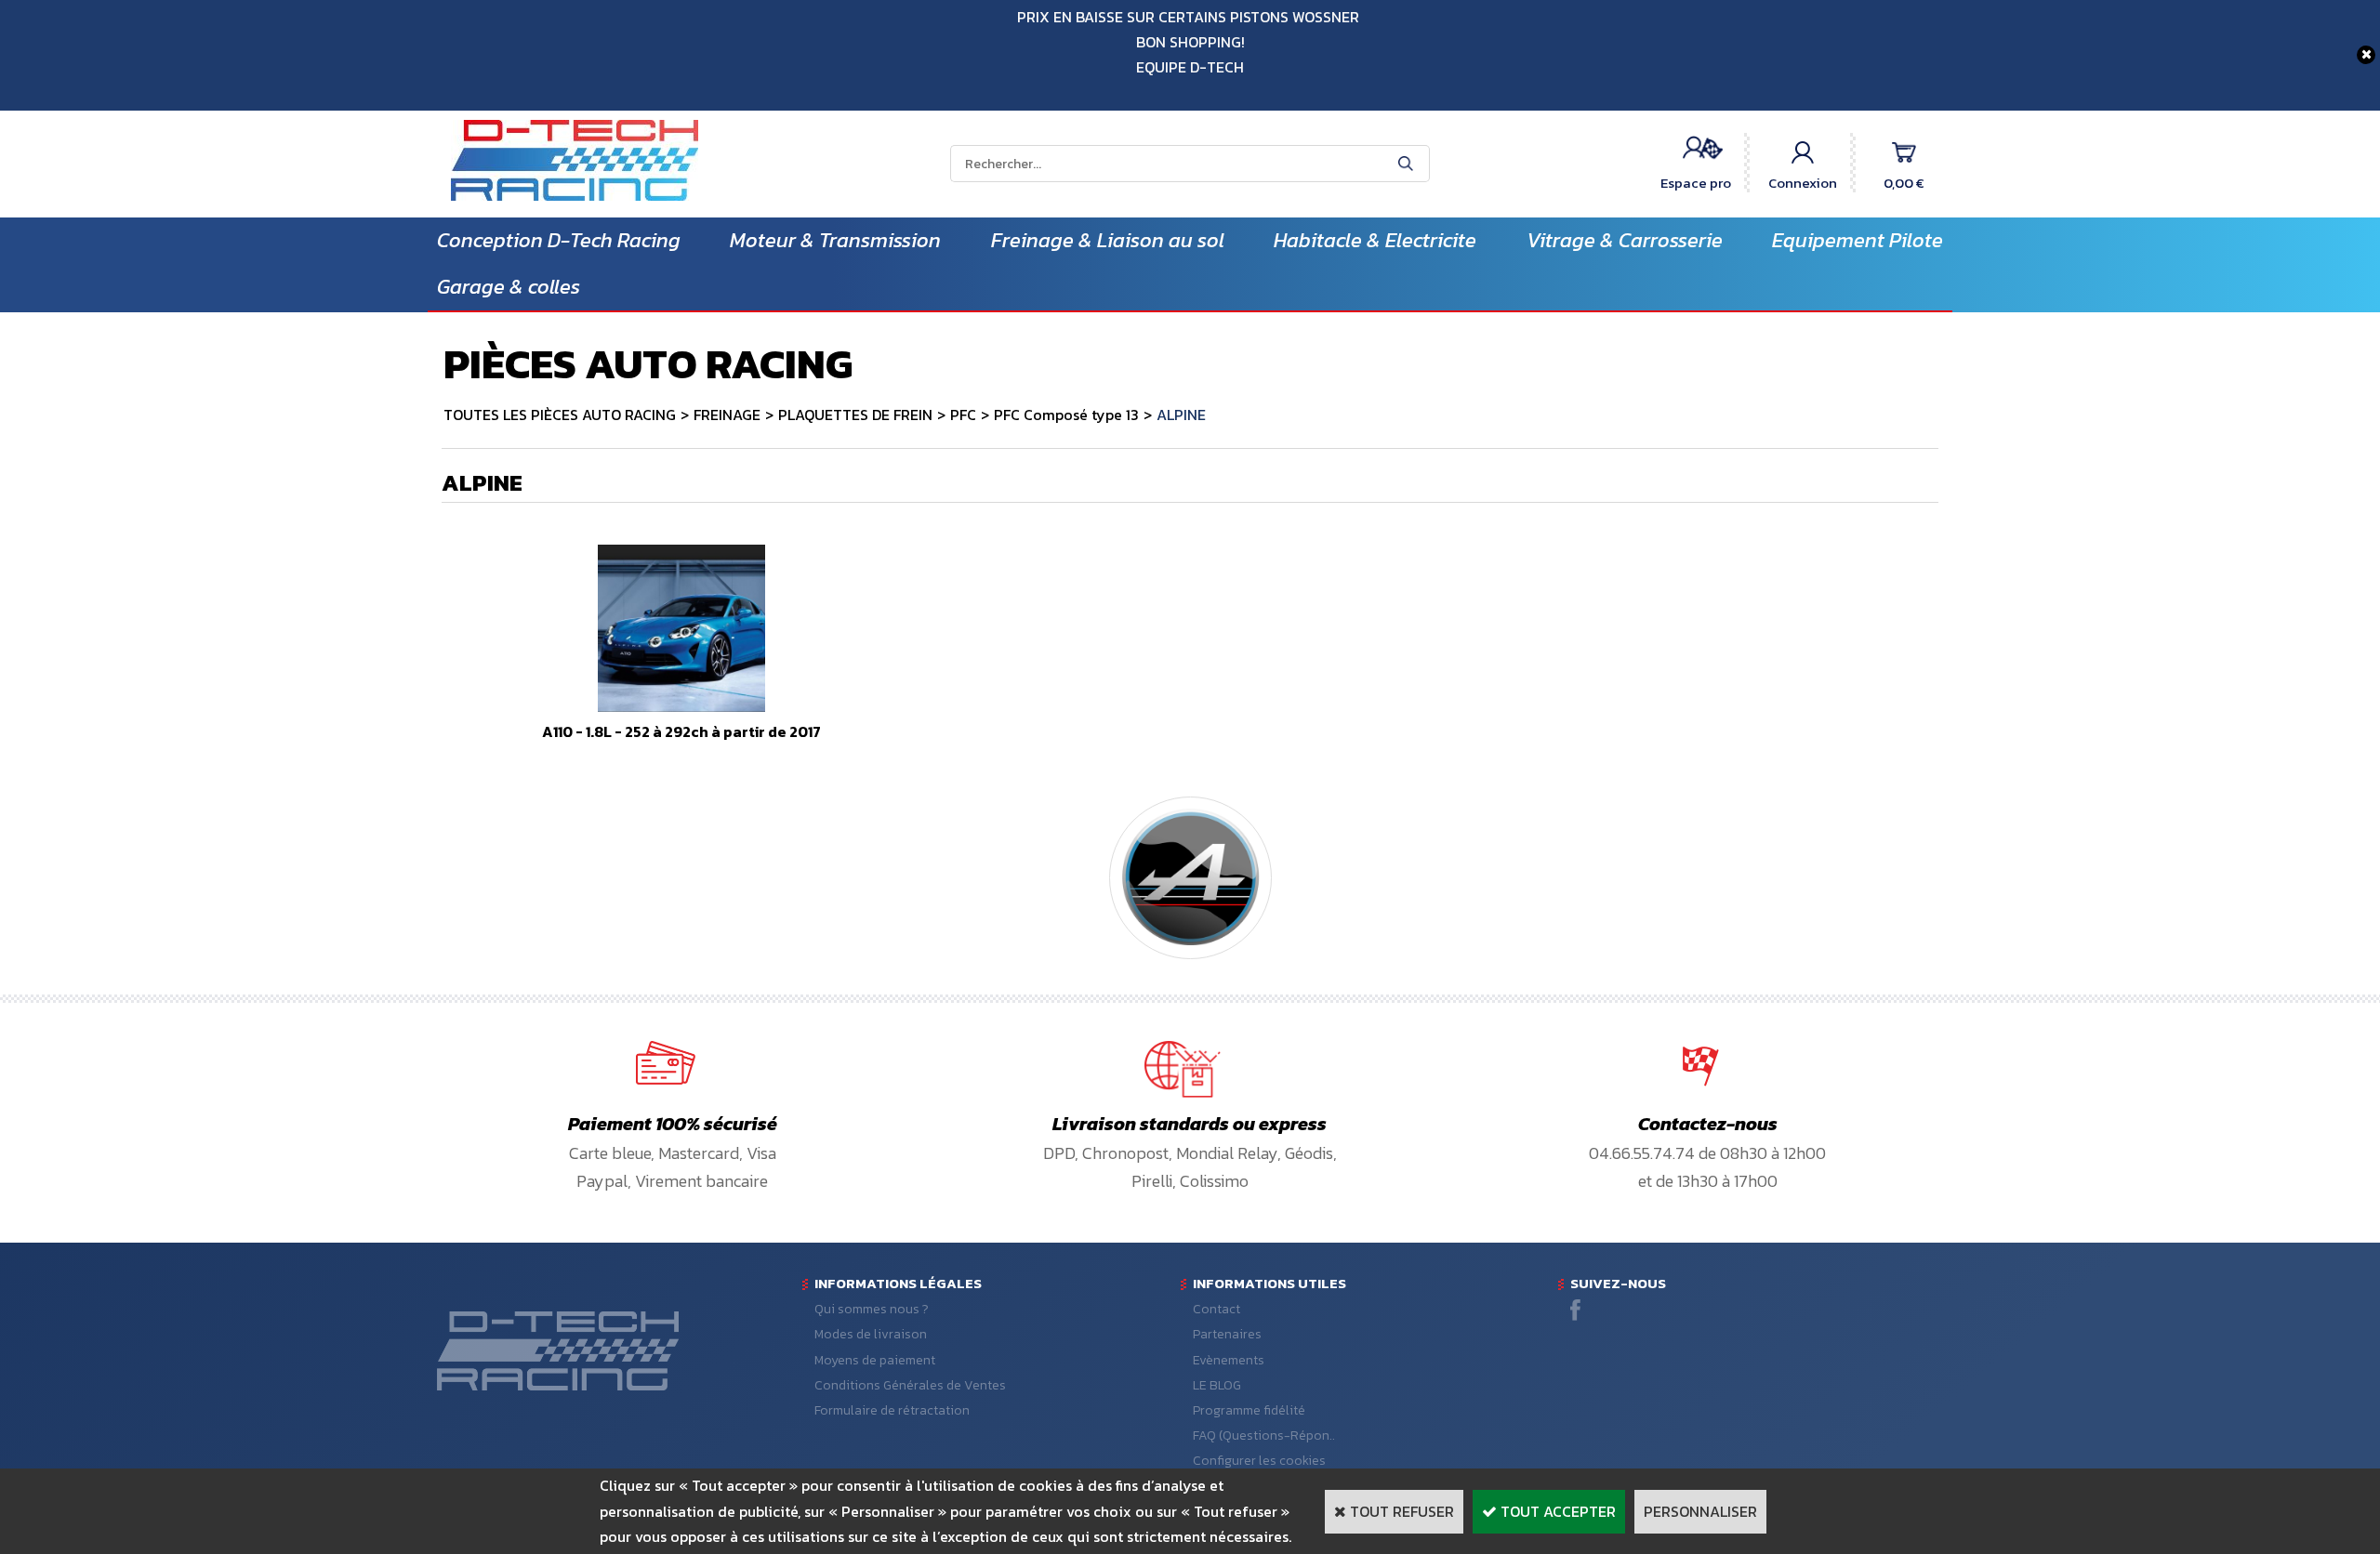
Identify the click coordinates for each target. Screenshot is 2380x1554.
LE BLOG (1217, 1385)
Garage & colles (509, 287)
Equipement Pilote (1858, 240)
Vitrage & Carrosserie (1625, 240)
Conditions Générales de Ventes (910, 1385)
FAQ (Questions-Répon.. (1264, 1435)
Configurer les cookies (1259, 1461)
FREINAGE (727, 415)
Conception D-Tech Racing (559, 240)
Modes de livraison (871, 1334)
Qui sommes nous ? (872, 1309)
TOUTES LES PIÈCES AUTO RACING (560, 415)
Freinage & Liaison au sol (1108, 240)
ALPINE (1181, 415)
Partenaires (1227, 1334)
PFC (963, 415)
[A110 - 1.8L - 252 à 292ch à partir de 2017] (681, 706)
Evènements (1229, 1360)
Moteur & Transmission (835, 240)
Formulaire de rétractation (892, 1410)
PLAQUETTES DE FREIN (855, 415)
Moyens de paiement (875, 1360)
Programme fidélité (1249, 1410)
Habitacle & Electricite (1375, 240)
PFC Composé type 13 (1066, 415)
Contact (1216, 1309)
